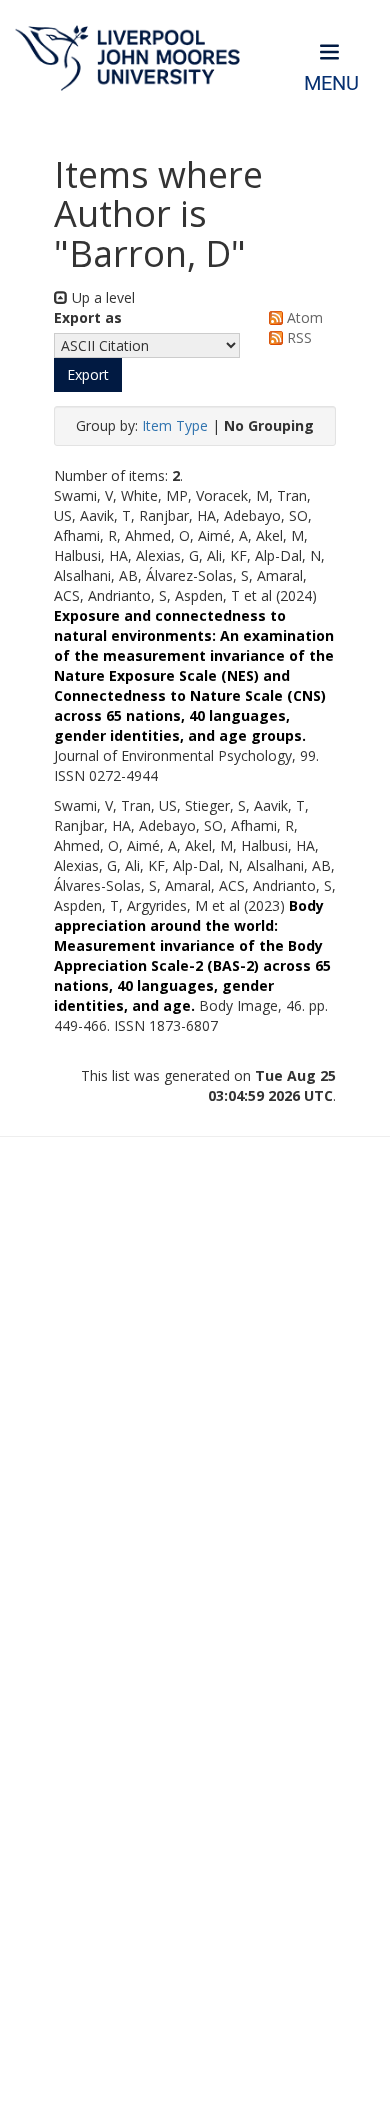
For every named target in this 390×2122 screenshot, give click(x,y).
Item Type (175, 425)
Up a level (101, 297)
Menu (331, 83)
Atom (303, 317)
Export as (88, 317)
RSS (297, 337)
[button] (88, 375)
